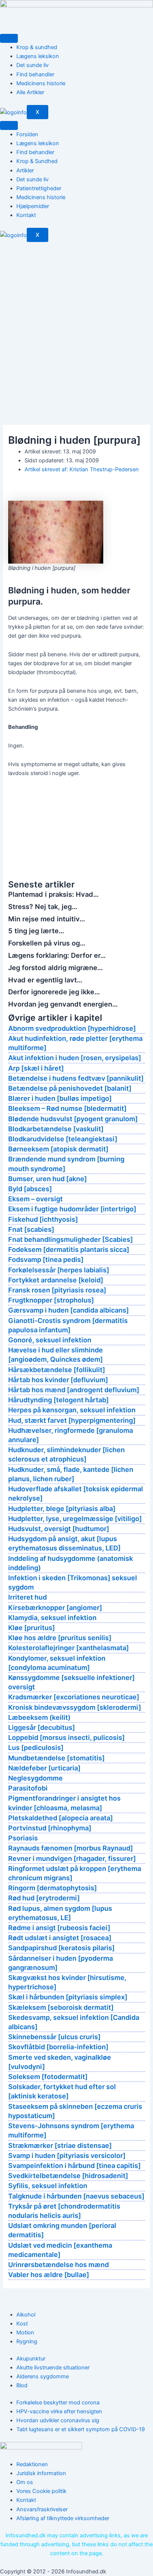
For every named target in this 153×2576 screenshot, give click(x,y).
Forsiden (27, 134)
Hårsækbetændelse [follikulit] (57, 1370)
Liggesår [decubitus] (42, 1727)
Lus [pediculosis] (36, 1748)
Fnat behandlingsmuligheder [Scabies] (71, 1239)
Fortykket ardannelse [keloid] (56, 1280)
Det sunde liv (32, 65)
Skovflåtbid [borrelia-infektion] (58, 2047)
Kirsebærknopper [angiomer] (55, 1608)
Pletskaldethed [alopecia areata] (61, 1818)
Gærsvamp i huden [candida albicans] (69, 1310)
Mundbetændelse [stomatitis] (56, 1758)
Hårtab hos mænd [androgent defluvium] (74, 1390)
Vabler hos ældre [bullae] (49, 2275)
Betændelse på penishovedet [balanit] (70, 1088)
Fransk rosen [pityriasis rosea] (57, 1290)
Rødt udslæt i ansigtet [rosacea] (60, 1938)
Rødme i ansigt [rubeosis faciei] (59, 1928)
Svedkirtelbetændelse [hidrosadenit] (68, 2176)
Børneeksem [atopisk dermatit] (58, 1149)
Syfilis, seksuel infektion (48, 2186)
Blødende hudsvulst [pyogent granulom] (73, 1119)
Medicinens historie (41, 83)
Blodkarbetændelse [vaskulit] (56, 1129)
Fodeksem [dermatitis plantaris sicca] (69, 1249)
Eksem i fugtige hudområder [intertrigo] (72, 1209)
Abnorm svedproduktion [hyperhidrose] (72, 1028)
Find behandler (35, 74)
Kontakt (26, 215)
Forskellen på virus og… (47, 943)
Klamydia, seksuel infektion (52, 1618)
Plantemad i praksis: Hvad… (53, 894)
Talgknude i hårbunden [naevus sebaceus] (76, 2196)
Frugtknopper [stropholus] (51, 1300)
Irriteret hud (27, 1597)
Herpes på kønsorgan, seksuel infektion (72, 1410)
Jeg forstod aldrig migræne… (56, 967)
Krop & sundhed (37, 47)
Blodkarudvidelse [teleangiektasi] (63, 1139)
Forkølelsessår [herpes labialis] (59, 1270)
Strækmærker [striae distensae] (60, 2145)
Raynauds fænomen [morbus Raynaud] (71, 1848)
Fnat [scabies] (31, 1229)
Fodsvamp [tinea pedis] (46, 1260)
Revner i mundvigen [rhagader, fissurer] (72, 1858)
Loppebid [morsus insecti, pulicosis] (66, 1737)
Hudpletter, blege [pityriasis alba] (62, 1509)
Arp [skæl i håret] (36, 1068)
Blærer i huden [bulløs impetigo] (60, 1098)
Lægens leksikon (38, 56)
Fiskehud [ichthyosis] (43, 1219)
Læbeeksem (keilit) (39, 1717)
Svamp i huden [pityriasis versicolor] (67, 2156)
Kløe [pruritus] (32, 1628)
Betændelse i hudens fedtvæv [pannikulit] (76, 1078)
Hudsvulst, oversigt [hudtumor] (59, 1529)
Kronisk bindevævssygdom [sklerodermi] (75, 1707)
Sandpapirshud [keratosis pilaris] (61, 1948)
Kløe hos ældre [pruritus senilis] (60, 1638)
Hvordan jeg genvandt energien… (63, 1004)
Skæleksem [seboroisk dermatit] (61, 2007)
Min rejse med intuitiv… (47, 919)
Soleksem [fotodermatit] (48, 2077)
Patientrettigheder (39, 188)
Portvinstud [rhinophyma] (50, 1828)
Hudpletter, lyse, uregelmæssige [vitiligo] (75, 1519)
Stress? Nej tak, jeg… (43, 906)
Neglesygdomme (35, 1778)
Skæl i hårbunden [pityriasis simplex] (68, 1997)
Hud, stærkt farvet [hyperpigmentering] (72, 1420)
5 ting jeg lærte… (36, 931)
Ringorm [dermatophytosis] (53, 1888)
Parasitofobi (28, 1788)
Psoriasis (23, 1838)
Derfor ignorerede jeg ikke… (54, 992)
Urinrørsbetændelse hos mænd (58, 2265)
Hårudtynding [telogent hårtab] (58, 1400)
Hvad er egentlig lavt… (45, 980)
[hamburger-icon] (9, 38)
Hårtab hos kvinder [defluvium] (58, 1380)
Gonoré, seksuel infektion (50, 1340)
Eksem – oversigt (35, 1199)
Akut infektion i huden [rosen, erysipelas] (75, 1058)
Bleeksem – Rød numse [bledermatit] (67, 1108)
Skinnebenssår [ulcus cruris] (54, 2037)
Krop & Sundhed (37, 161)
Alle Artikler (30, 92)
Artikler (25, 170)
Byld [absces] (30, 1189)
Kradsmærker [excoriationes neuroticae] (74, 1697)
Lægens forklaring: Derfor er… (57, 955)
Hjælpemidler (33, 206)
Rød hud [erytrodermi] (44, 1898)
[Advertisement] (76, 322)
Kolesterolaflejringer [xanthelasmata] (69, 1648)
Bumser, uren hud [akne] (48, 1179)
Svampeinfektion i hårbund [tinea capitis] (74, 2166)
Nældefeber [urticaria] (44, 1768)
